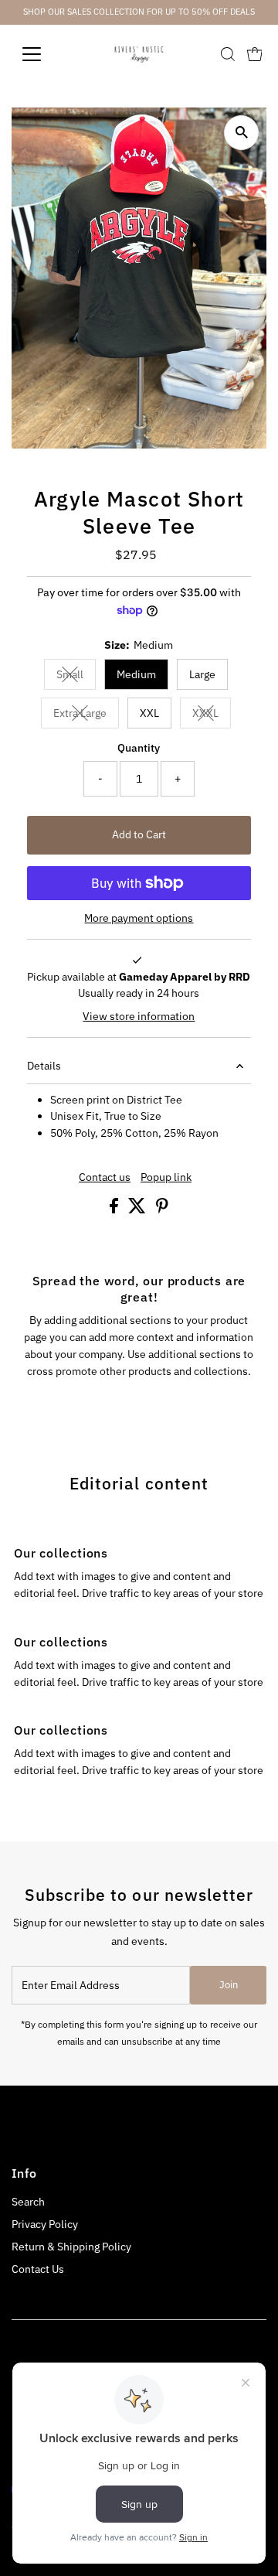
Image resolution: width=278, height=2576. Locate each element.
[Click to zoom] (241, 133)
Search (28, 2202)
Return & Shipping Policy (71, 2247)
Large (202, 674)
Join (229, 1985)
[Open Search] (228, 54)
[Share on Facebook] (115, 1210)
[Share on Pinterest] (162, 1210)
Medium (136, 674)
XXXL (212, 716)
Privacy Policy (45, 2224)
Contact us (105, 1178)
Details (44, 1066)
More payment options (139, 918)
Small (76, 677)
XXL (149, 713)
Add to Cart (139, 834)
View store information (139, 1017)
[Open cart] (255, 54)
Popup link (166, 1178)
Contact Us (38, 2269)
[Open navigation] (41, 54)
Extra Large (86, 716)
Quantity (139, 748)
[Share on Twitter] (138, 1210)
